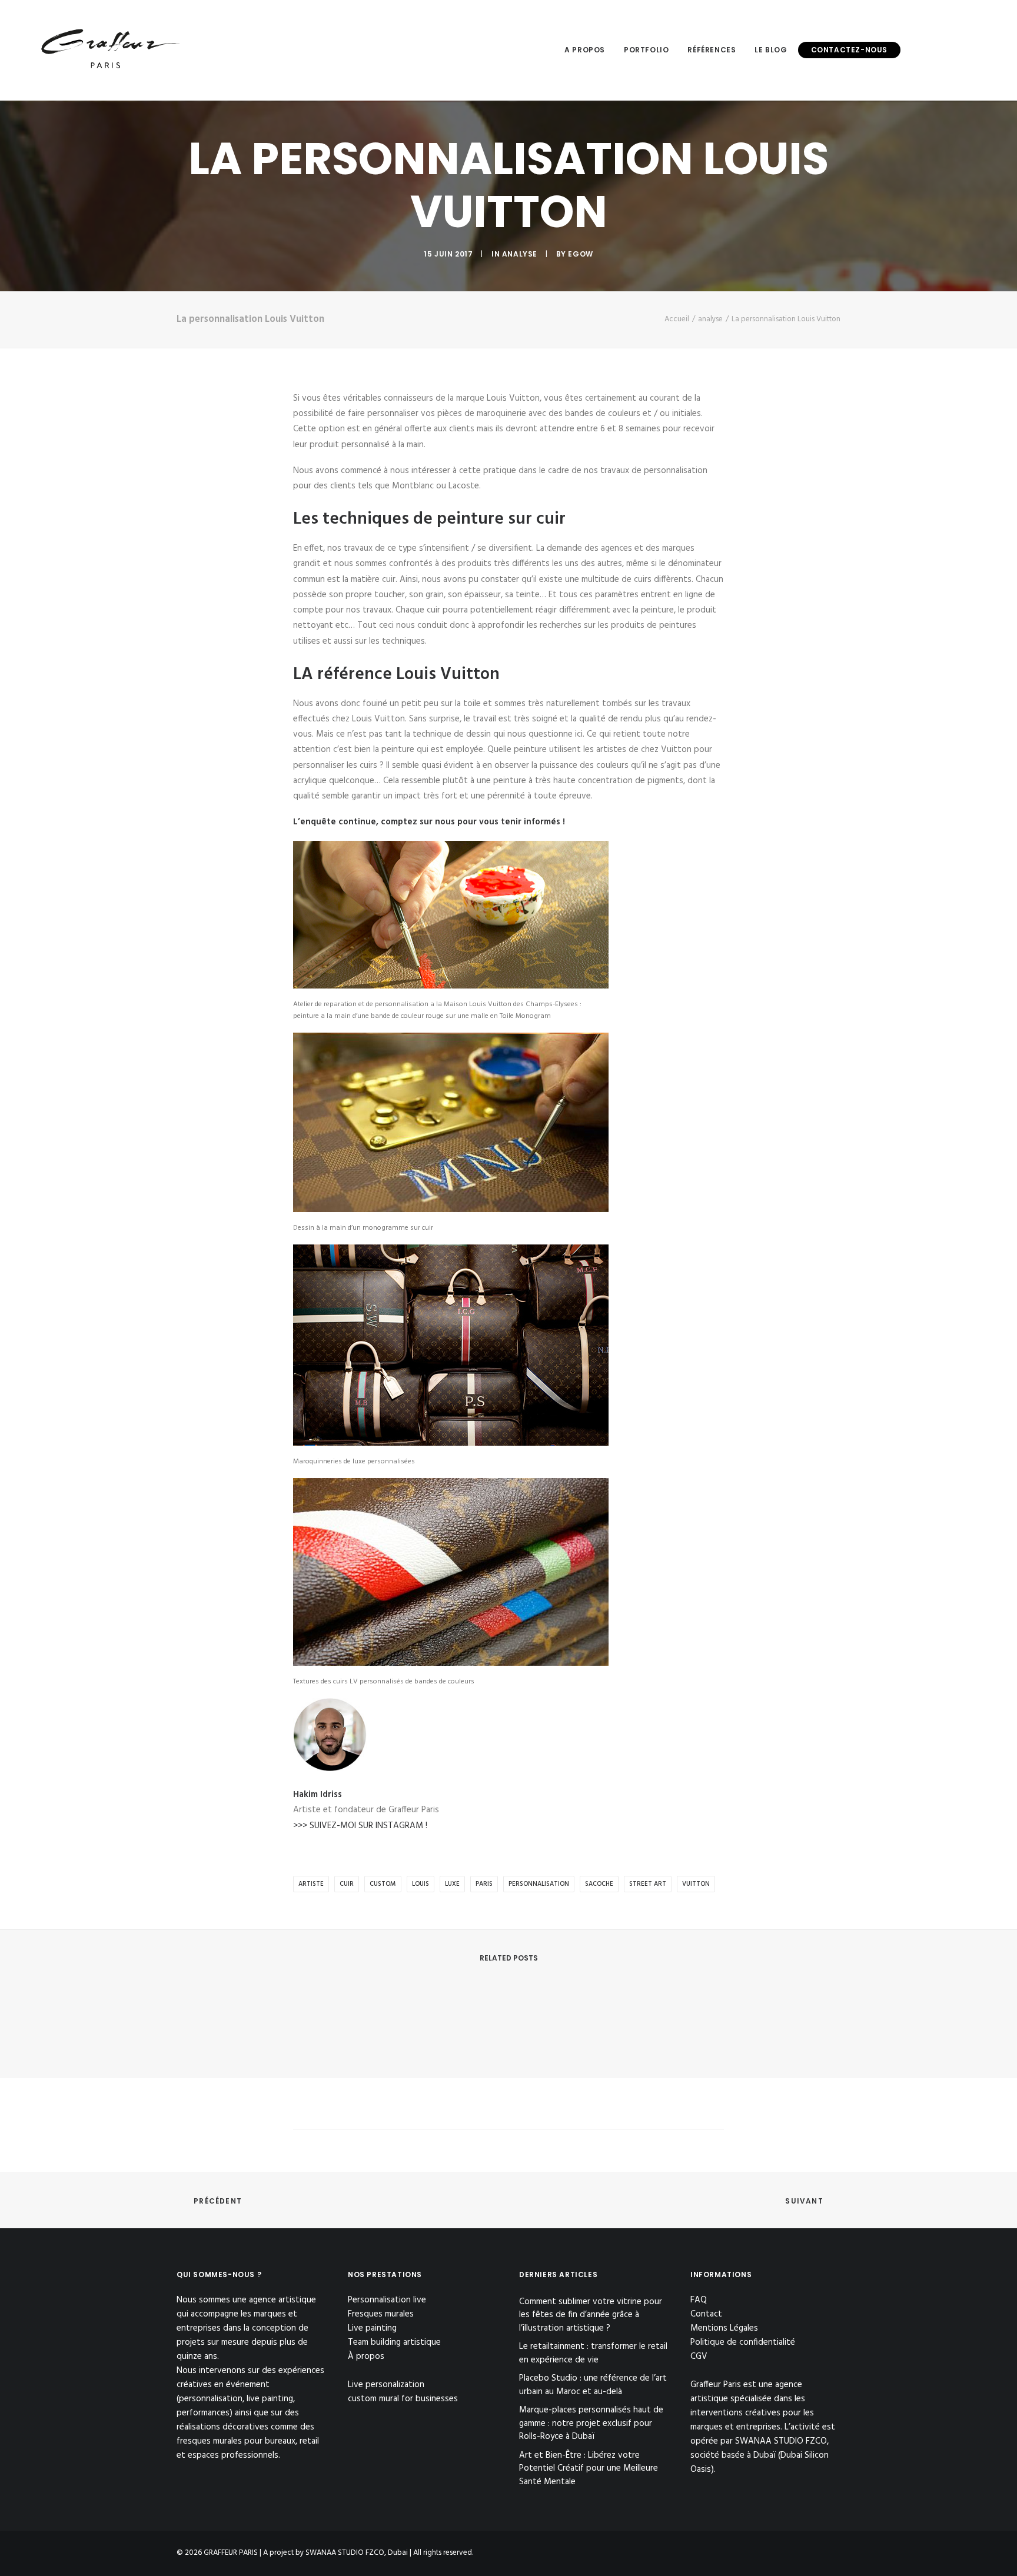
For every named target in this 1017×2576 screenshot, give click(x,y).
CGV (699, 2357)
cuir (347, 1884)
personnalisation (539, 1884)
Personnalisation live (387, 2300)
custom (383, 1884)
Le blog (771, 50)
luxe (452, 1884)
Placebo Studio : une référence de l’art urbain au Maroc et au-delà (593, 2385)
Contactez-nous (849, 50)
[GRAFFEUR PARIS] (109, 50)
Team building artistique (394, 2342)
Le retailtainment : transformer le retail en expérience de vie (593, 2353)
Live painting (372, 2328)
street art (648, 1884)
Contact (706, 2314)
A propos (585, 50)
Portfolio (646, 50)
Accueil (677, 319)
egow (580, 254)
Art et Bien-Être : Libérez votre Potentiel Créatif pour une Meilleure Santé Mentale (589, 2469)
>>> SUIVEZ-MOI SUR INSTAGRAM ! (360, 1826)
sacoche (599, 1884)
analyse (520, 254)
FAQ (699, 2300)
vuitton (696, 1884)
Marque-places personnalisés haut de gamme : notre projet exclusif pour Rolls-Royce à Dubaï (591, 2424)
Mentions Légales (724, 2328)
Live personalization (386, 2385)
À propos (366, 2357)
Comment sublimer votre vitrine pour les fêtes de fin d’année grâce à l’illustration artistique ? (591, 2315)
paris (484, 1884)
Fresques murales (381, 2314)
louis (421, 1884)
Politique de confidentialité (743, 2342)
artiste (311, 1884)
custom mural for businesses (403, 2399)
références (712, 50)
